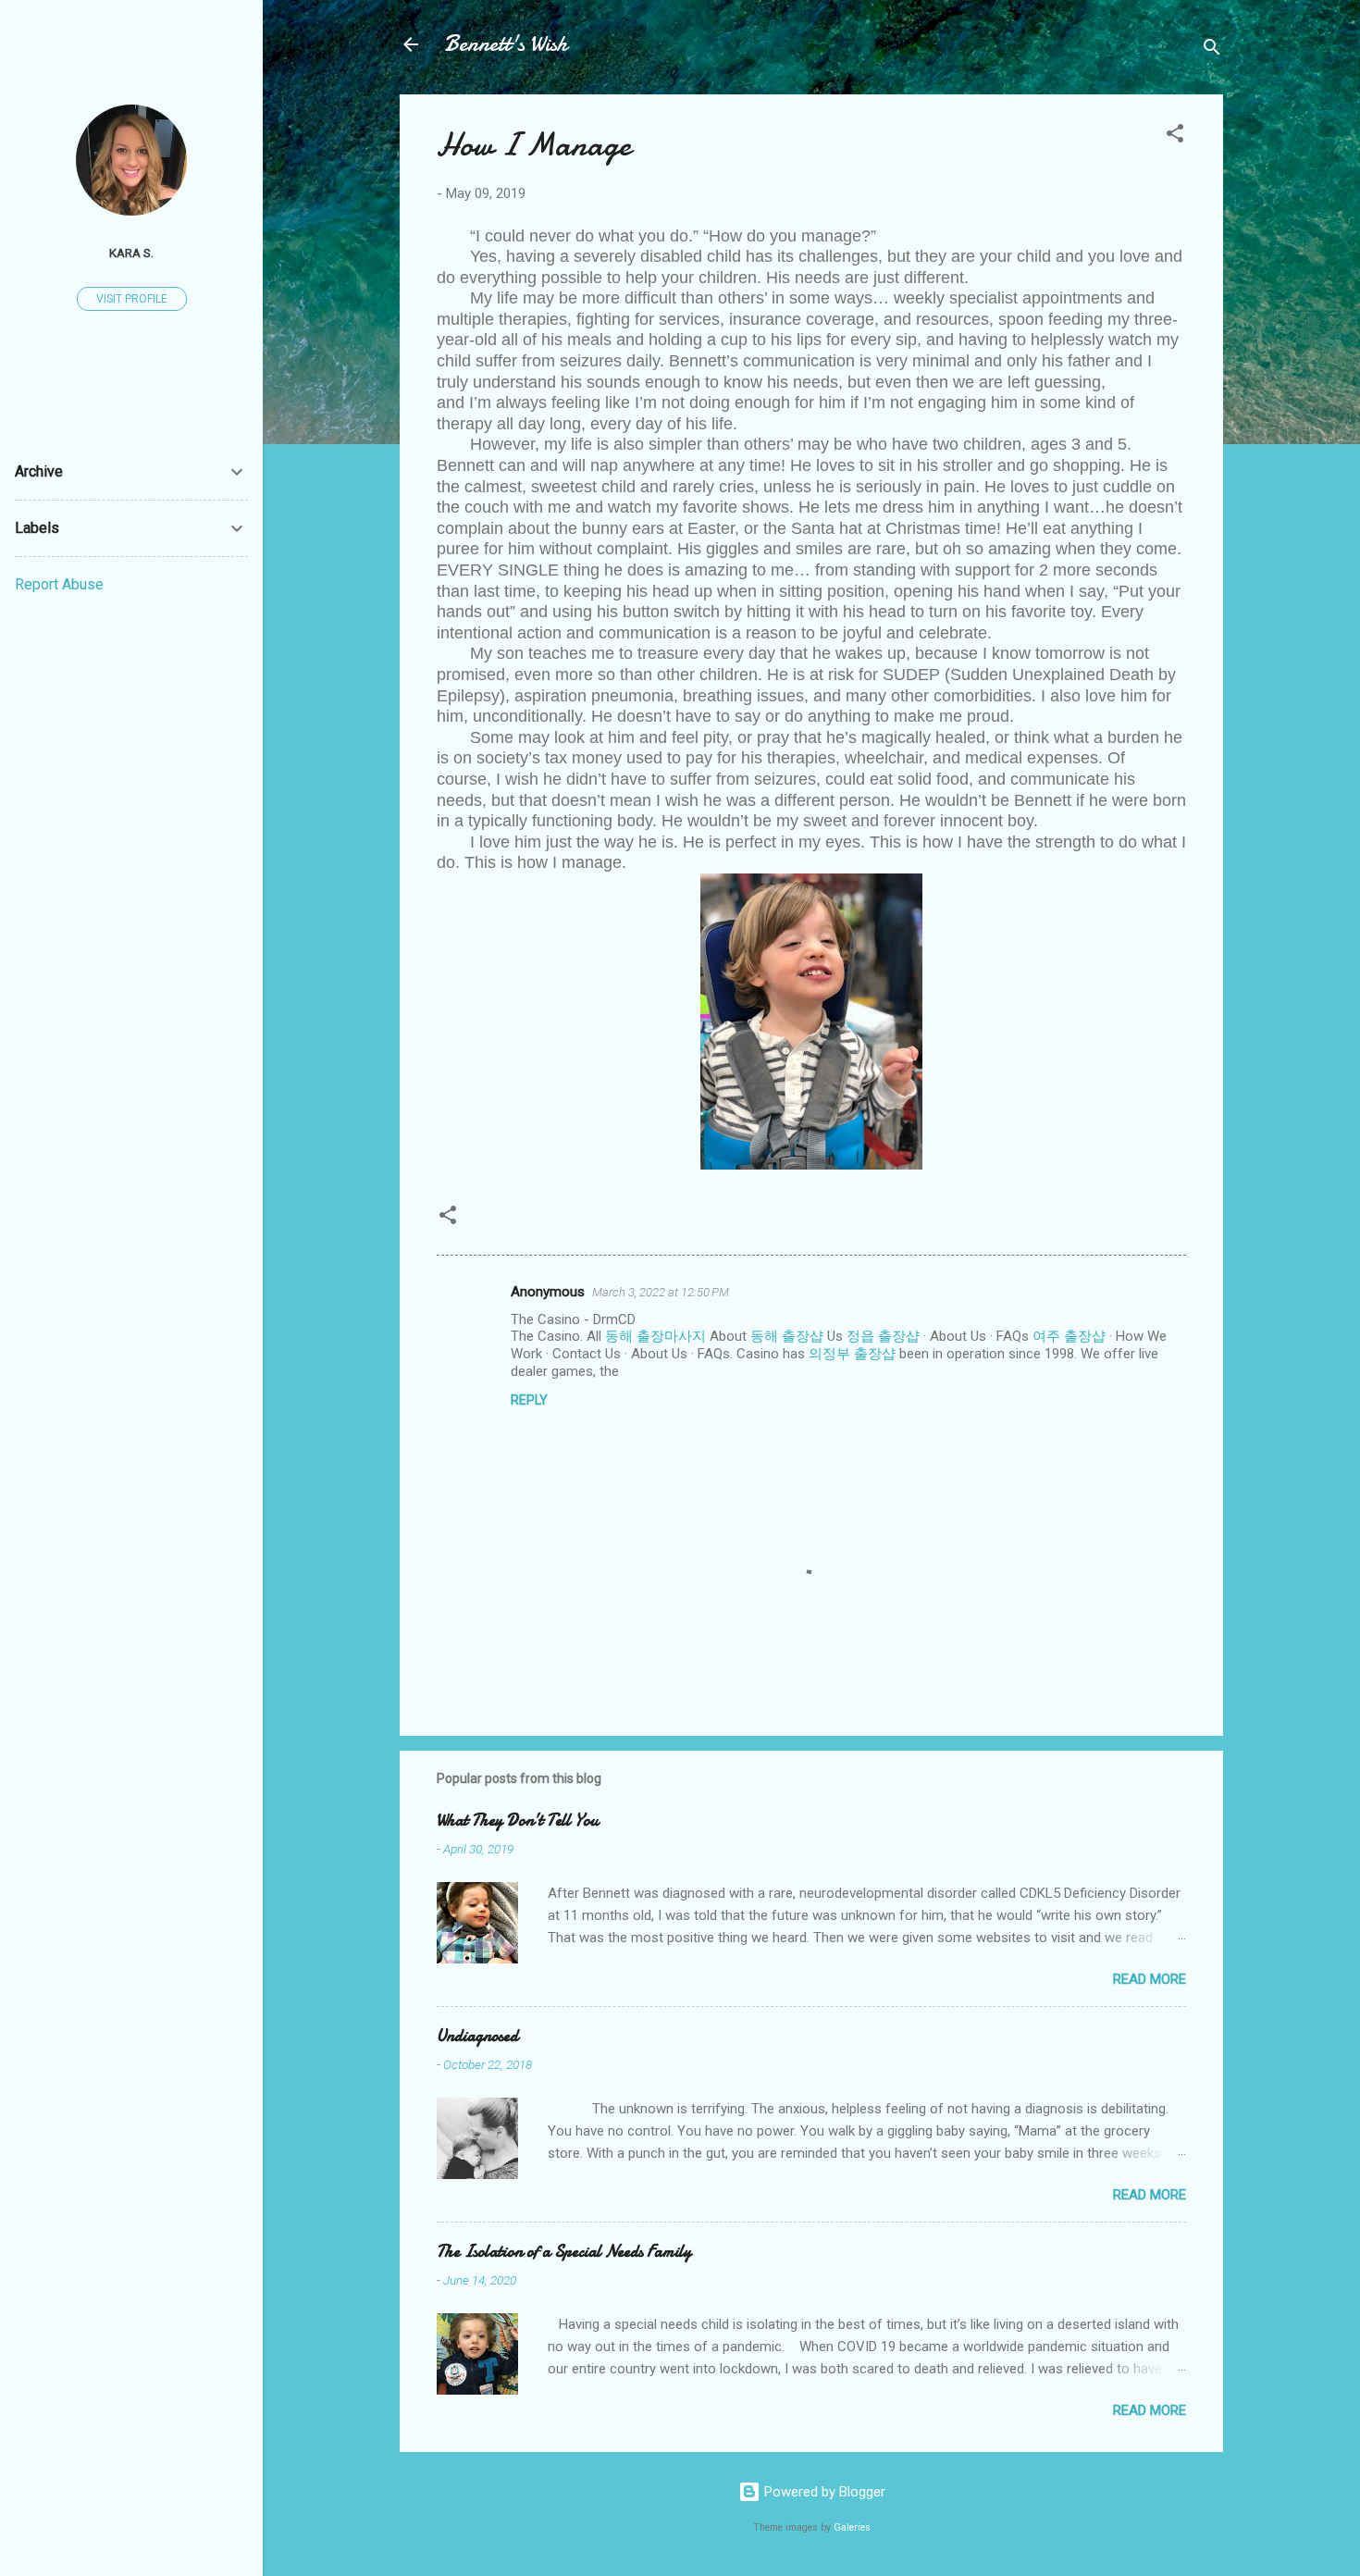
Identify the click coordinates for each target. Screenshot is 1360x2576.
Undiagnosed (477, 2036)
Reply (529, 1400)
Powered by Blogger (823, 2492)
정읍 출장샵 (883, 1336)
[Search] (1212, 50)
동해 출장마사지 (655, 1336)
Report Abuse (59, 584)
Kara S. (131, 253)
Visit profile (132, 299)
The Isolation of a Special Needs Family (564, 2252)
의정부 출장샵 (852, 1354)
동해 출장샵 (787, 1336)
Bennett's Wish (506, 44)
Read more (1150, 1979)
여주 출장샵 (1069, 1336)
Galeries (852, 2527)
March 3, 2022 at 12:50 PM (661, 1292)
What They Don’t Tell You (518, 1821)
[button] (1175, 136)
